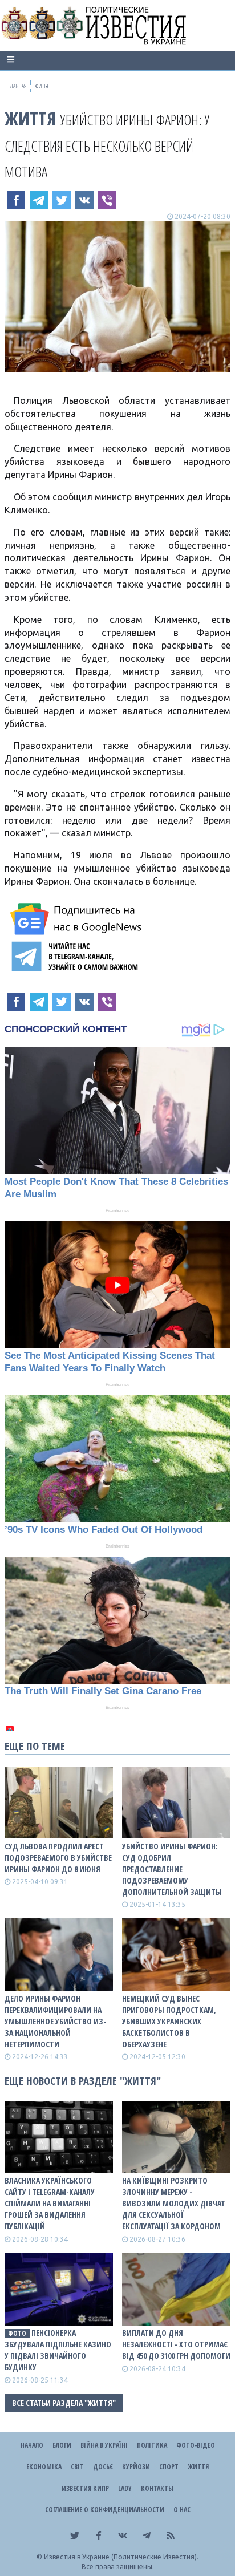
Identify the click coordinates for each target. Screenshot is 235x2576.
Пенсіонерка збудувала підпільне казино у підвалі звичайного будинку (58, 2350)
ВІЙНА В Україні (104, 2445)
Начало (32, 2445)
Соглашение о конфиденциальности (105, 2510)
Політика (152, 2445)
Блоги (62, 2445)
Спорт (169, 2467)
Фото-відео (196, 2445)
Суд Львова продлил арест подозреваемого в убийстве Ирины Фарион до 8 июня (58, 1858)
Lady (125, 2488)
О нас (182, 2510)
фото (17, 2333)
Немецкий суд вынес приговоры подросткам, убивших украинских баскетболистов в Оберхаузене (169, 2021)
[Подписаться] (78, 919)
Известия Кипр (85, 2488)
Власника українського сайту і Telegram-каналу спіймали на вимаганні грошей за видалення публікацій (50, 2203)
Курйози (136, 2467)
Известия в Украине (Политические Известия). (121, 2557)
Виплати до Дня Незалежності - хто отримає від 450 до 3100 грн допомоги (176, 2344)
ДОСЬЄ (103, 2467)
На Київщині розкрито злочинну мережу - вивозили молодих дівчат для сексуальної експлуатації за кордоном (174, 2203)
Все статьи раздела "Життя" (64, 2403)
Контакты (157, 2488)
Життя (30, 118)
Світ (77, 2467)
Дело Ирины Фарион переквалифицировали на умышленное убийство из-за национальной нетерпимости (55, 2021)
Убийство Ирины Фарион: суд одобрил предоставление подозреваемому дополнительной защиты (172, 1869)
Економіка (44, 2467)
